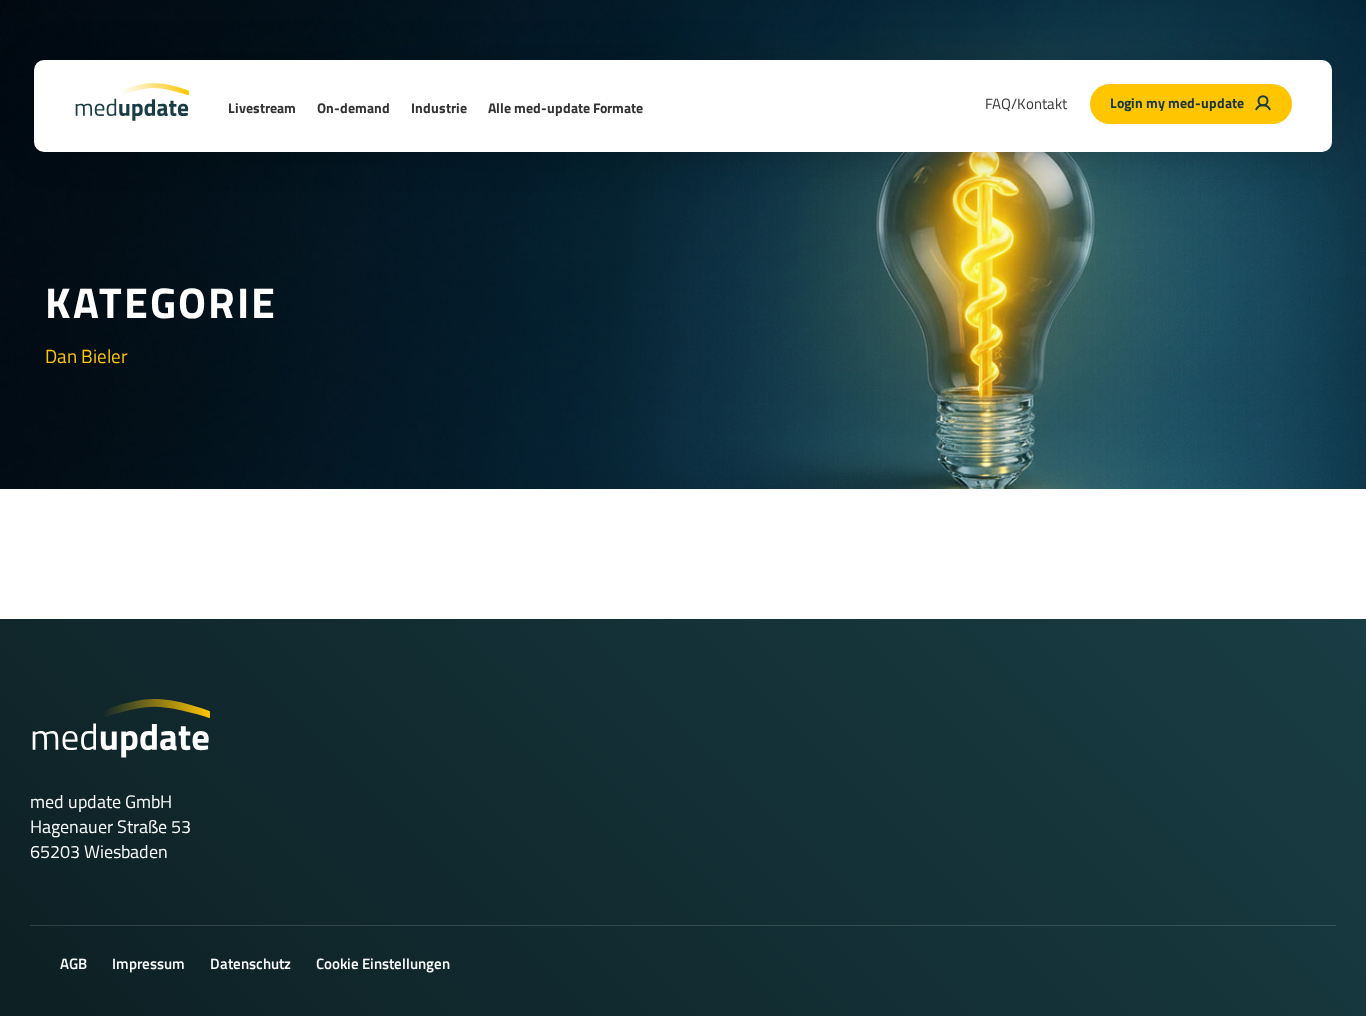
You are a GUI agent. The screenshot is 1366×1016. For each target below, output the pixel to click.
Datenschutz (250, 963)
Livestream (262, 107)
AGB (73, 963)
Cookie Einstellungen (383, 963)
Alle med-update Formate (565, 107)
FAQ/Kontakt (1026, 103)
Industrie (439, 107)
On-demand (353, 107)
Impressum (148, 963)
